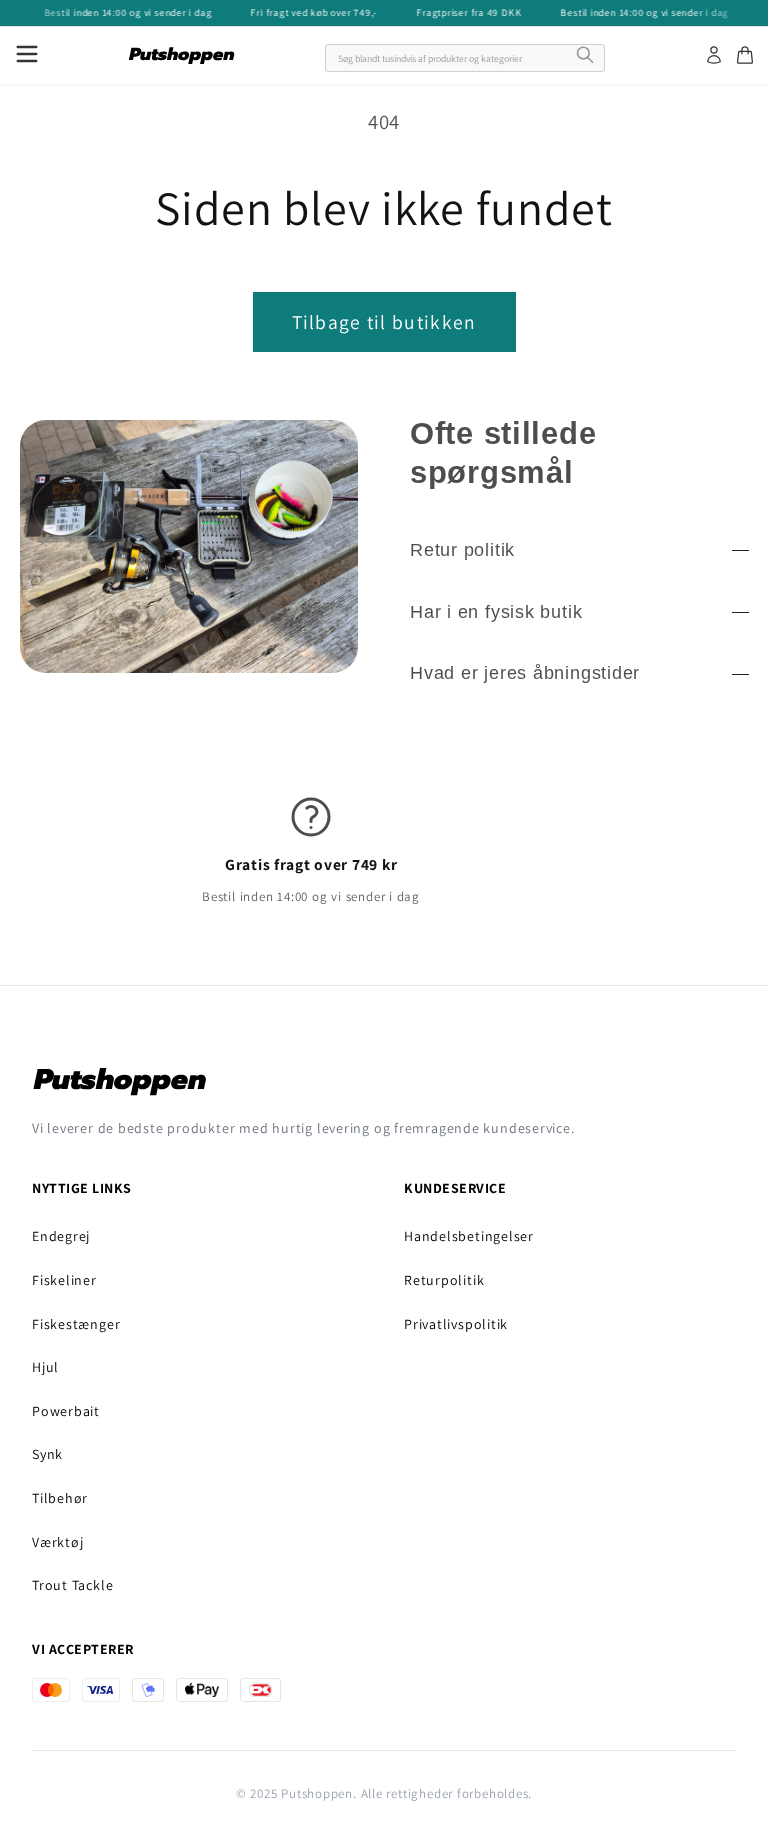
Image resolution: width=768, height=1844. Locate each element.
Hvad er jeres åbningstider (525, 673)
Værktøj (57, 1542)
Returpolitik (444, 1280)
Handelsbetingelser (469, 1236)
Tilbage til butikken (384, 322)
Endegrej (61, 1236)
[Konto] (714, 55)
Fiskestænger (76, 1324)
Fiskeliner (64, 1280)
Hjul (45, 1367)
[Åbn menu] (27, 55)
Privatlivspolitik (456, 1324)
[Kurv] (745, 55)
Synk (47, 1454)
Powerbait (66, 1411)
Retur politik (462, 550)
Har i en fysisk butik (496, 612)
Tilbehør (60, 1498)
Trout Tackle (72, 1585)
